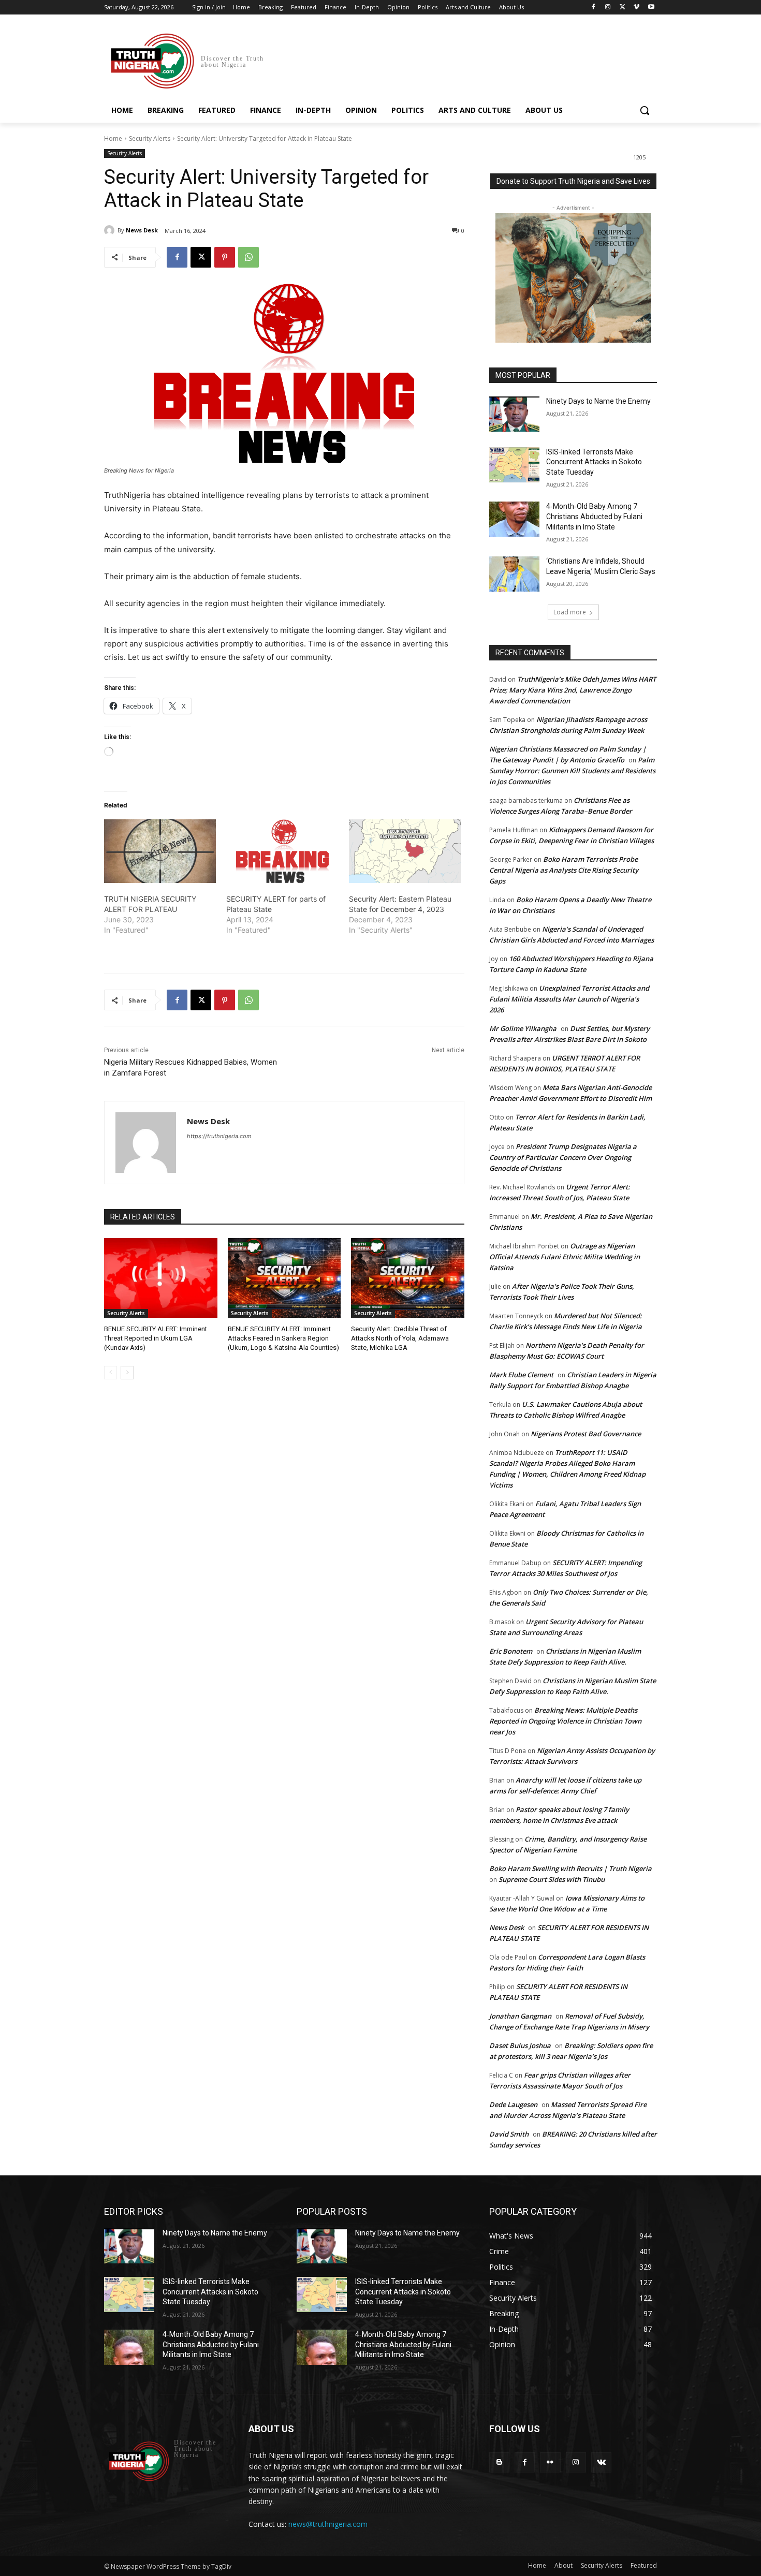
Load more (570, 612)
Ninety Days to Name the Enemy (598, 401)
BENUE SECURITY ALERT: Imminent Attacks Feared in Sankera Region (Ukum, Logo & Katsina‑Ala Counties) (283, 1338)
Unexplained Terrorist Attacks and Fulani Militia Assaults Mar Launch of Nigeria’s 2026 (569, 999)
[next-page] (127, 1373)
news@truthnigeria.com (328, 2524)
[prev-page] (111, 1373)
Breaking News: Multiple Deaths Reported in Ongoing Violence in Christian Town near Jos (565, 1721)
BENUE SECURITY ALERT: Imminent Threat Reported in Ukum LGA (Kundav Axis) (156, 1338)
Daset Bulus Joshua (520, 2045)
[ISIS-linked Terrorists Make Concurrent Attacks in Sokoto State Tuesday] (514, 465)
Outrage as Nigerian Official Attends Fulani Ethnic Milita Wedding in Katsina (565, 1257)
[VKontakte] (601, 2462)
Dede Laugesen (513, 2104)
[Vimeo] (636, 8)
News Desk (142, 230)
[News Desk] (111, 230)
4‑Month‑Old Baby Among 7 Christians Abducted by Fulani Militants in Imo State (594, 516)
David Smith (509, 2134)
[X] (623, 8)
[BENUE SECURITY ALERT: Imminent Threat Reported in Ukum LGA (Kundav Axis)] (161, 1278)
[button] (645, 110)
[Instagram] (608, 8)
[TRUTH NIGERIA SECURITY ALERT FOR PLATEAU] (160, 851)
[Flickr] (550, 2462)
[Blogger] (499, 2462)
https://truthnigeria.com (219, 1136)
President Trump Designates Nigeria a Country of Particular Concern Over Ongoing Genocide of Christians (563, 1157)
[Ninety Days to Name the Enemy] (514, 414)
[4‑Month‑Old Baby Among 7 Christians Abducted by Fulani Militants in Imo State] (514, 519)
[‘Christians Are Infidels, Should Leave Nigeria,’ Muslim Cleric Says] (514, 574)
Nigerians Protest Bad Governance (586, 1434)
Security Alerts (150, 138)
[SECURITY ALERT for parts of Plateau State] (282, 851)
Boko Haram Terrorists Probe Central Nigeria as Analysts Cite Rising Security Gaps (564, 870)
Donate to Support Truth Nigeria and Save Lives (573, 181)
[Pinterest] (225, 257)
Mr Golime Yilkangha (523, 1028)
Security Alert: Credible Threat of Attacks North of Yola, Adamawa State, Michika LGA (400, 1338)
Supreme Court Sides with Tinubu (552, 1879)
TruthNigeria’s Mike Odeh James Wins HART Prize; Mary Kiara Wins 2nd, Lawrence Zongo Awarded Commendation (573, 690)
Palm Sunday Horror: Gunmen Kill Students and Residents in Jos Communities (572, 771)
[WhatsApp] (248, 257)
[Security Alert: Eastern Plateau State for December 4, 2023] (405, 851)
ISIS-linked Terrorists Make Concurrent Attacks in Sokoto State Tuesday (594, 462)
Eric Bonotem (511, 1651)
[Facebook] (594, 8)
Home (113, 138)
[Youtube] (651, 8)
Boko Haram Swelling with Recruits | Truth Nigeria (570, 1868)
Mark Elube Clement (521, 1375)
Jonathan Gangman (520, 2016)
